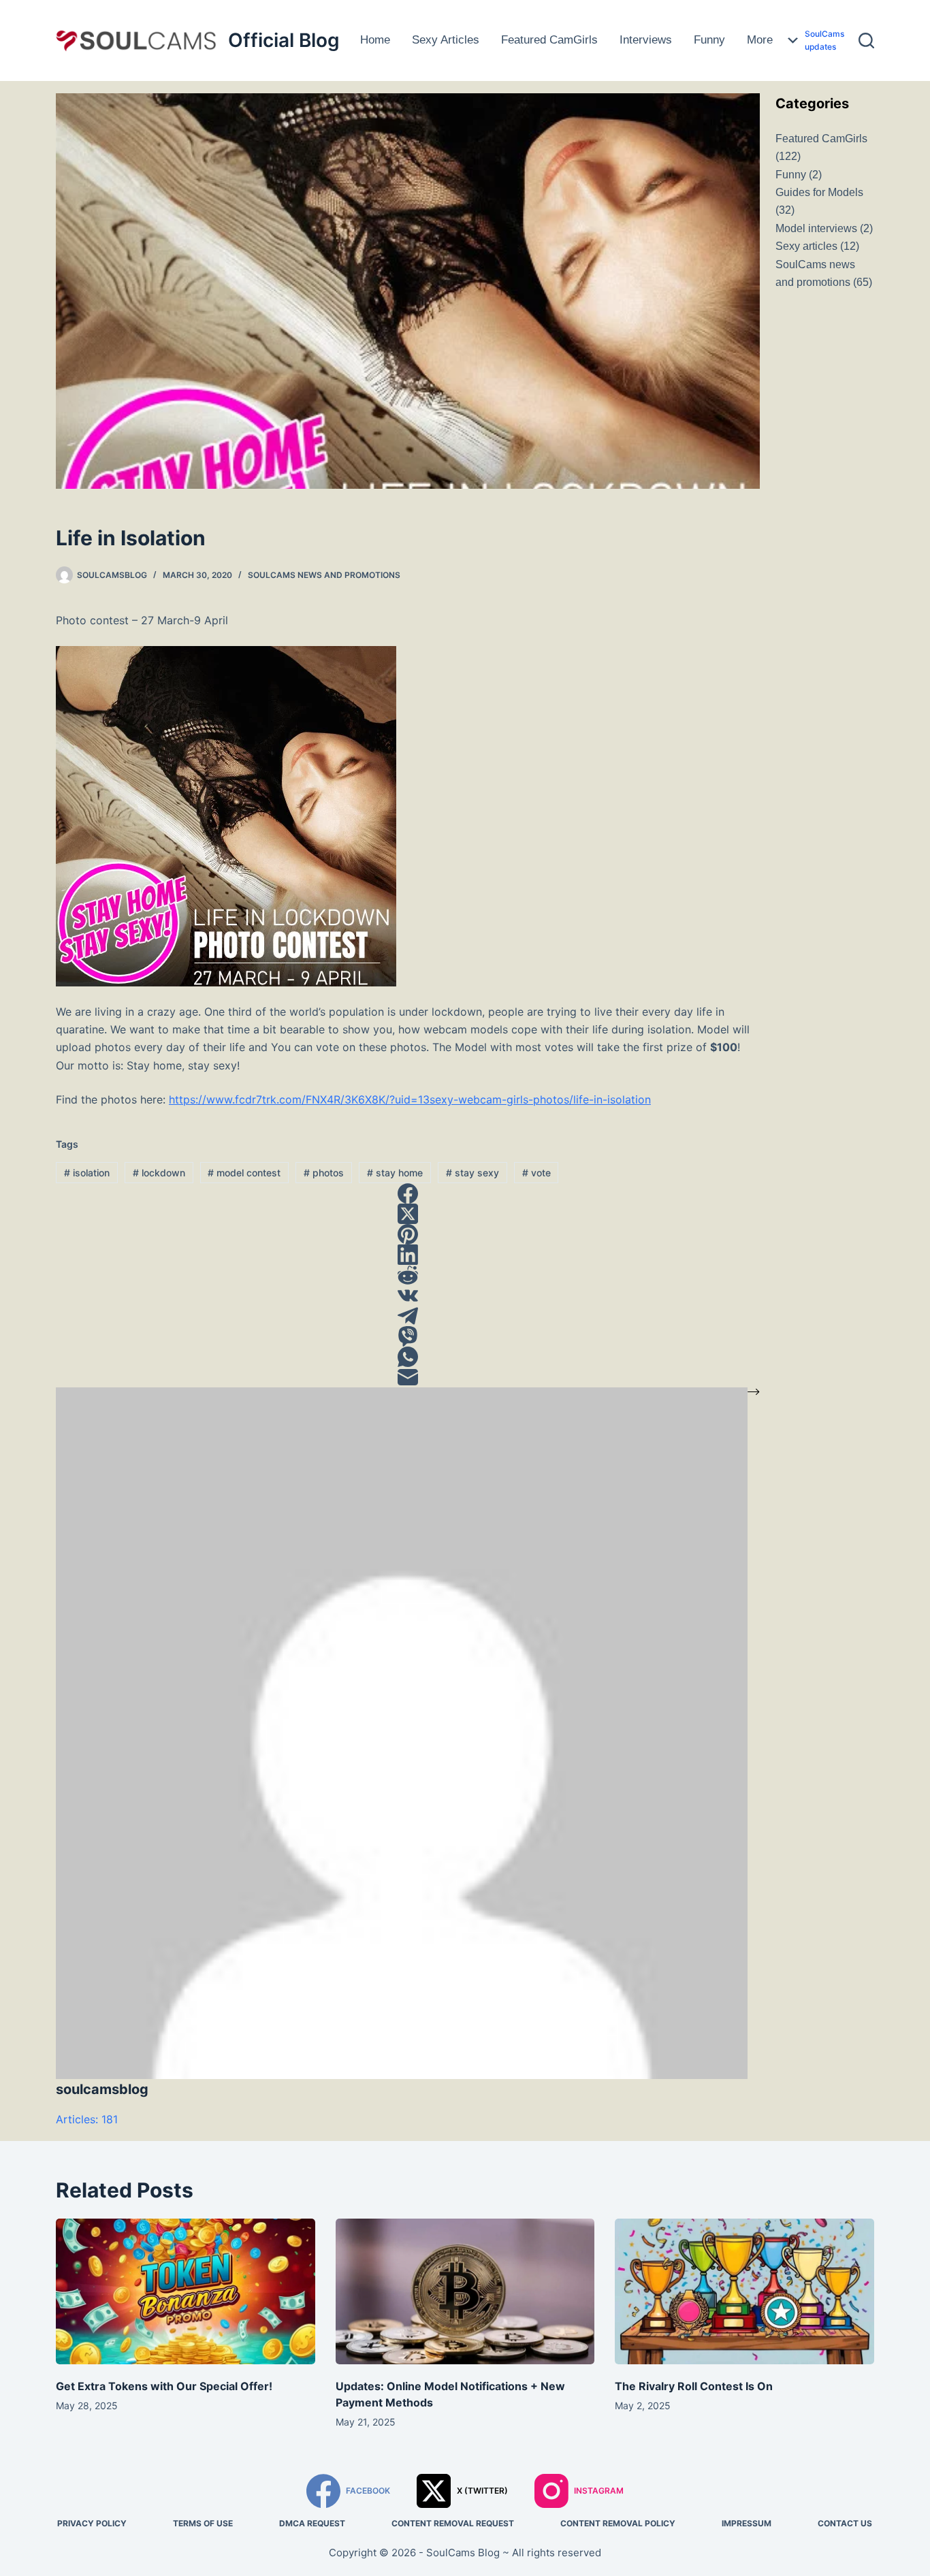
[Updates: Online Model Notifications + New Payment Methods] (465, 2291)
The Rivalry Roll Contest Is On (694, 2386)
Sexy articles (446, 40)
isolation (87, 1173)
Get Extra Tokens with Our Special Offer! (164, 2386)
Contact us (845, 2523)
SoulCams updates (824, 41)
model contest (244, 1173)
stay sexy (472, 1173)
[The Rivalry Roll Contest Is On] (744, 2291)
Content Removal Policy (618, 2523)
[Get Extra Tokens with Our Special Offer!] (186, 2291)
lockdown (159, 1173)
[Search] (866, 41)
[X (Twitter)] (408, 1214)
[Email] (408, 1377)
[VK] (408, 1295)
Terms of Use (203, 2523)
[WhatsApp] (408, 1357)
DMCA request (312, 2523)
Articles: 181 (87, 2119)
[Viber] (408, 1336)
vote (536, 1173)
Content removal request (453, 2523)
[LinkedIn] (408, 1255)
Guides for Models (825, 13)
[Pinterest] (408, 1234)
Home (375, 40)
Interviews (646, 40)
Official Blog (284, 40)
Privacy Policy (92, 2523)
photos (324, 1173)
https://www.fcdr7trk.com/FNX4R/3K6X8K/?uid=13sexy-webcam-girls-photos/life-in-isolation (410, 1099)
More (760, 40)
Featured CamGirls (549, 40)
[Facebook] (408, 1193)
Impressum (747, 2523)
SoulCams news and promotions (324, 575)
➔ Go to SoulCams (824, 67)
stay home (395, 1173)
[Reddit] (408, 1275)
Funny (709, 40)
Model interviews (816, 228)
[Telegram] (408, 1316)
